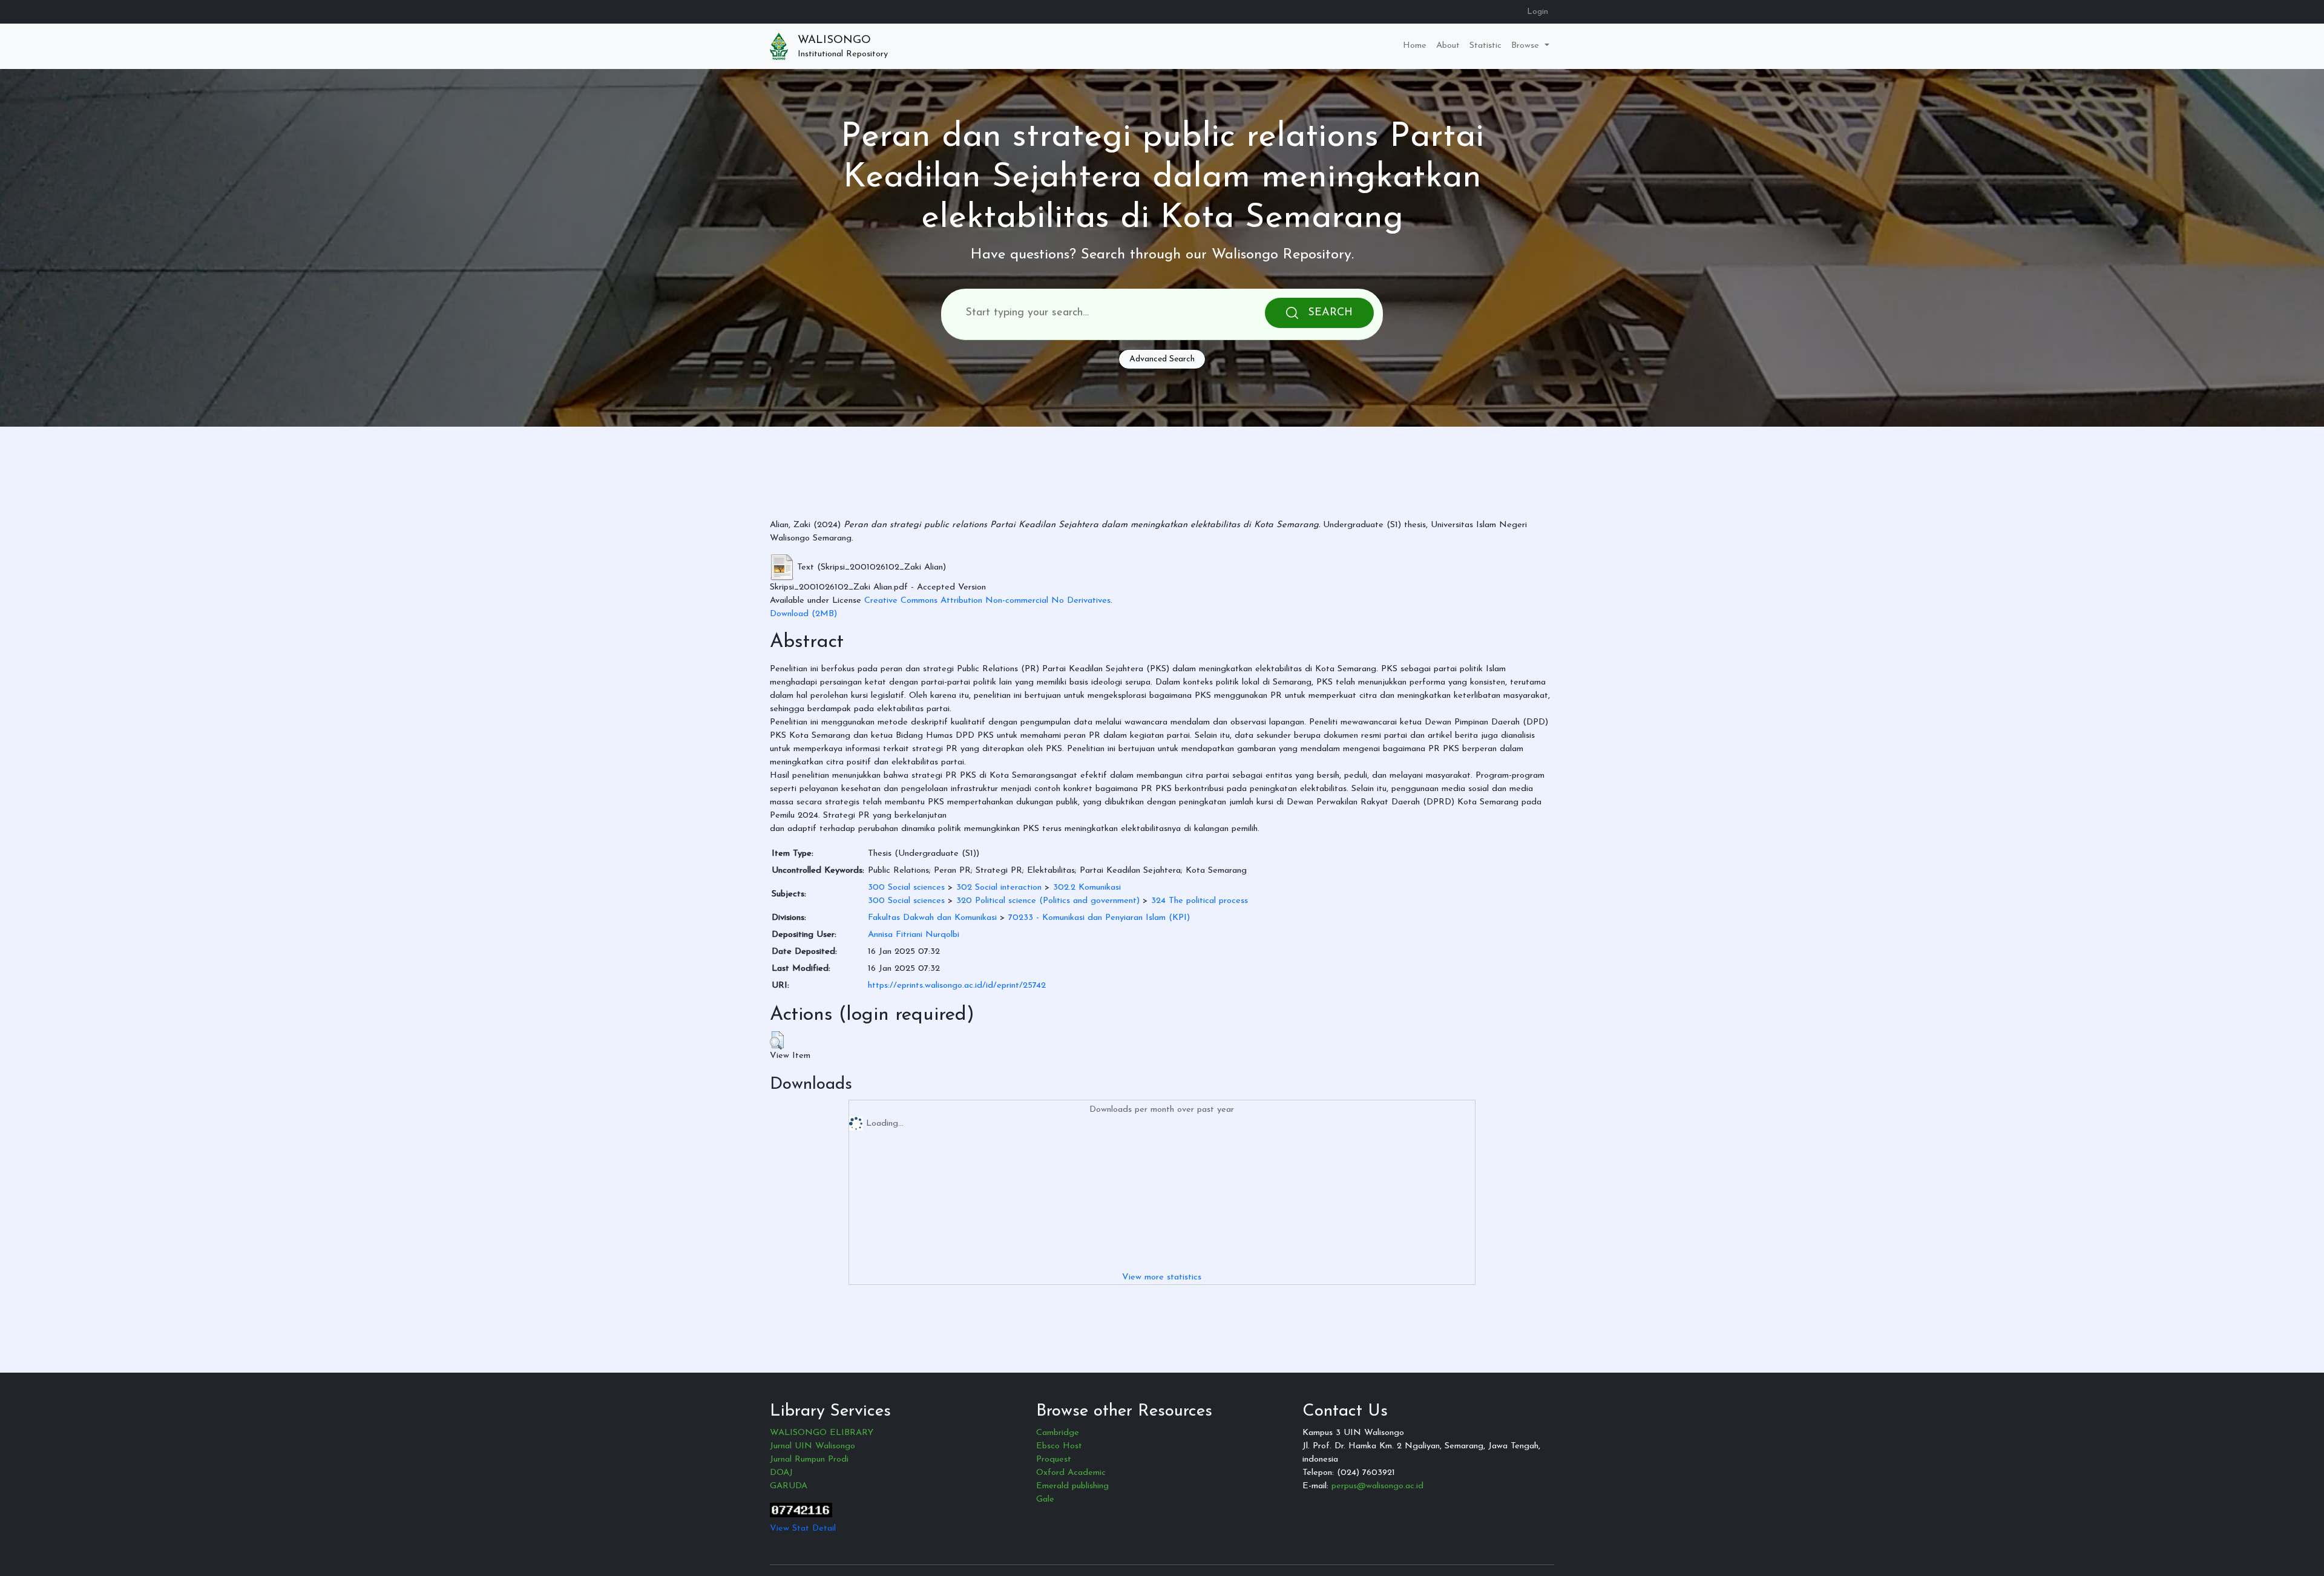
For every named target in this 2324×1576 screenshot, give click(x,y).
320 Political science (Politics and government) (1048, 901)
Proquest (1054, 1459)
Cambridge (1058, 1433)
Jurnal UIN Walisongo (812, 1446)
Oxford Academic (1071, 1473)
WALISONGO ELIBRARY (822, 1433)
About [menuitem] (1448, 46)
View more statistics (1162, 1277)
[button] (777, 1040)
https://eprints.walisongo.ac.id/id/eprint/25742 (957, 986)
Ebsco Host (1059, 1446)
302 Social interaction (999, 888)
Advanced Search (1162, 359)
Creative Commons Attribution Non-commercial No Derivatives (987, 601)
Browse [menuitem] (1527, 46)
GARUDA (789, 1486)
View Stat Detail (803, 1528)
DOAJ (781, 1473)
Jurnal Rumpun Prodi (809, 1459)
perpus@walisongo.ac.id (1377, 1486)
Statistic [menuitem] (1485, 46)
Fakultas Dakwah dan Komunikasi (932, 918)
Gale (1045, 1499)
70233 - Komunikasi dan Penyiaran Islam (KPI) (1099, 918)
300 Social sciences (906, 888)
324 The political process (1200, 901)
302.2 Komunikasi (1087, 888)
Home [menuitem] (1415, 46)
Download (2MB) (803, 614)
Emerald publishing (1072, 1486)
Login (1538, 12)
